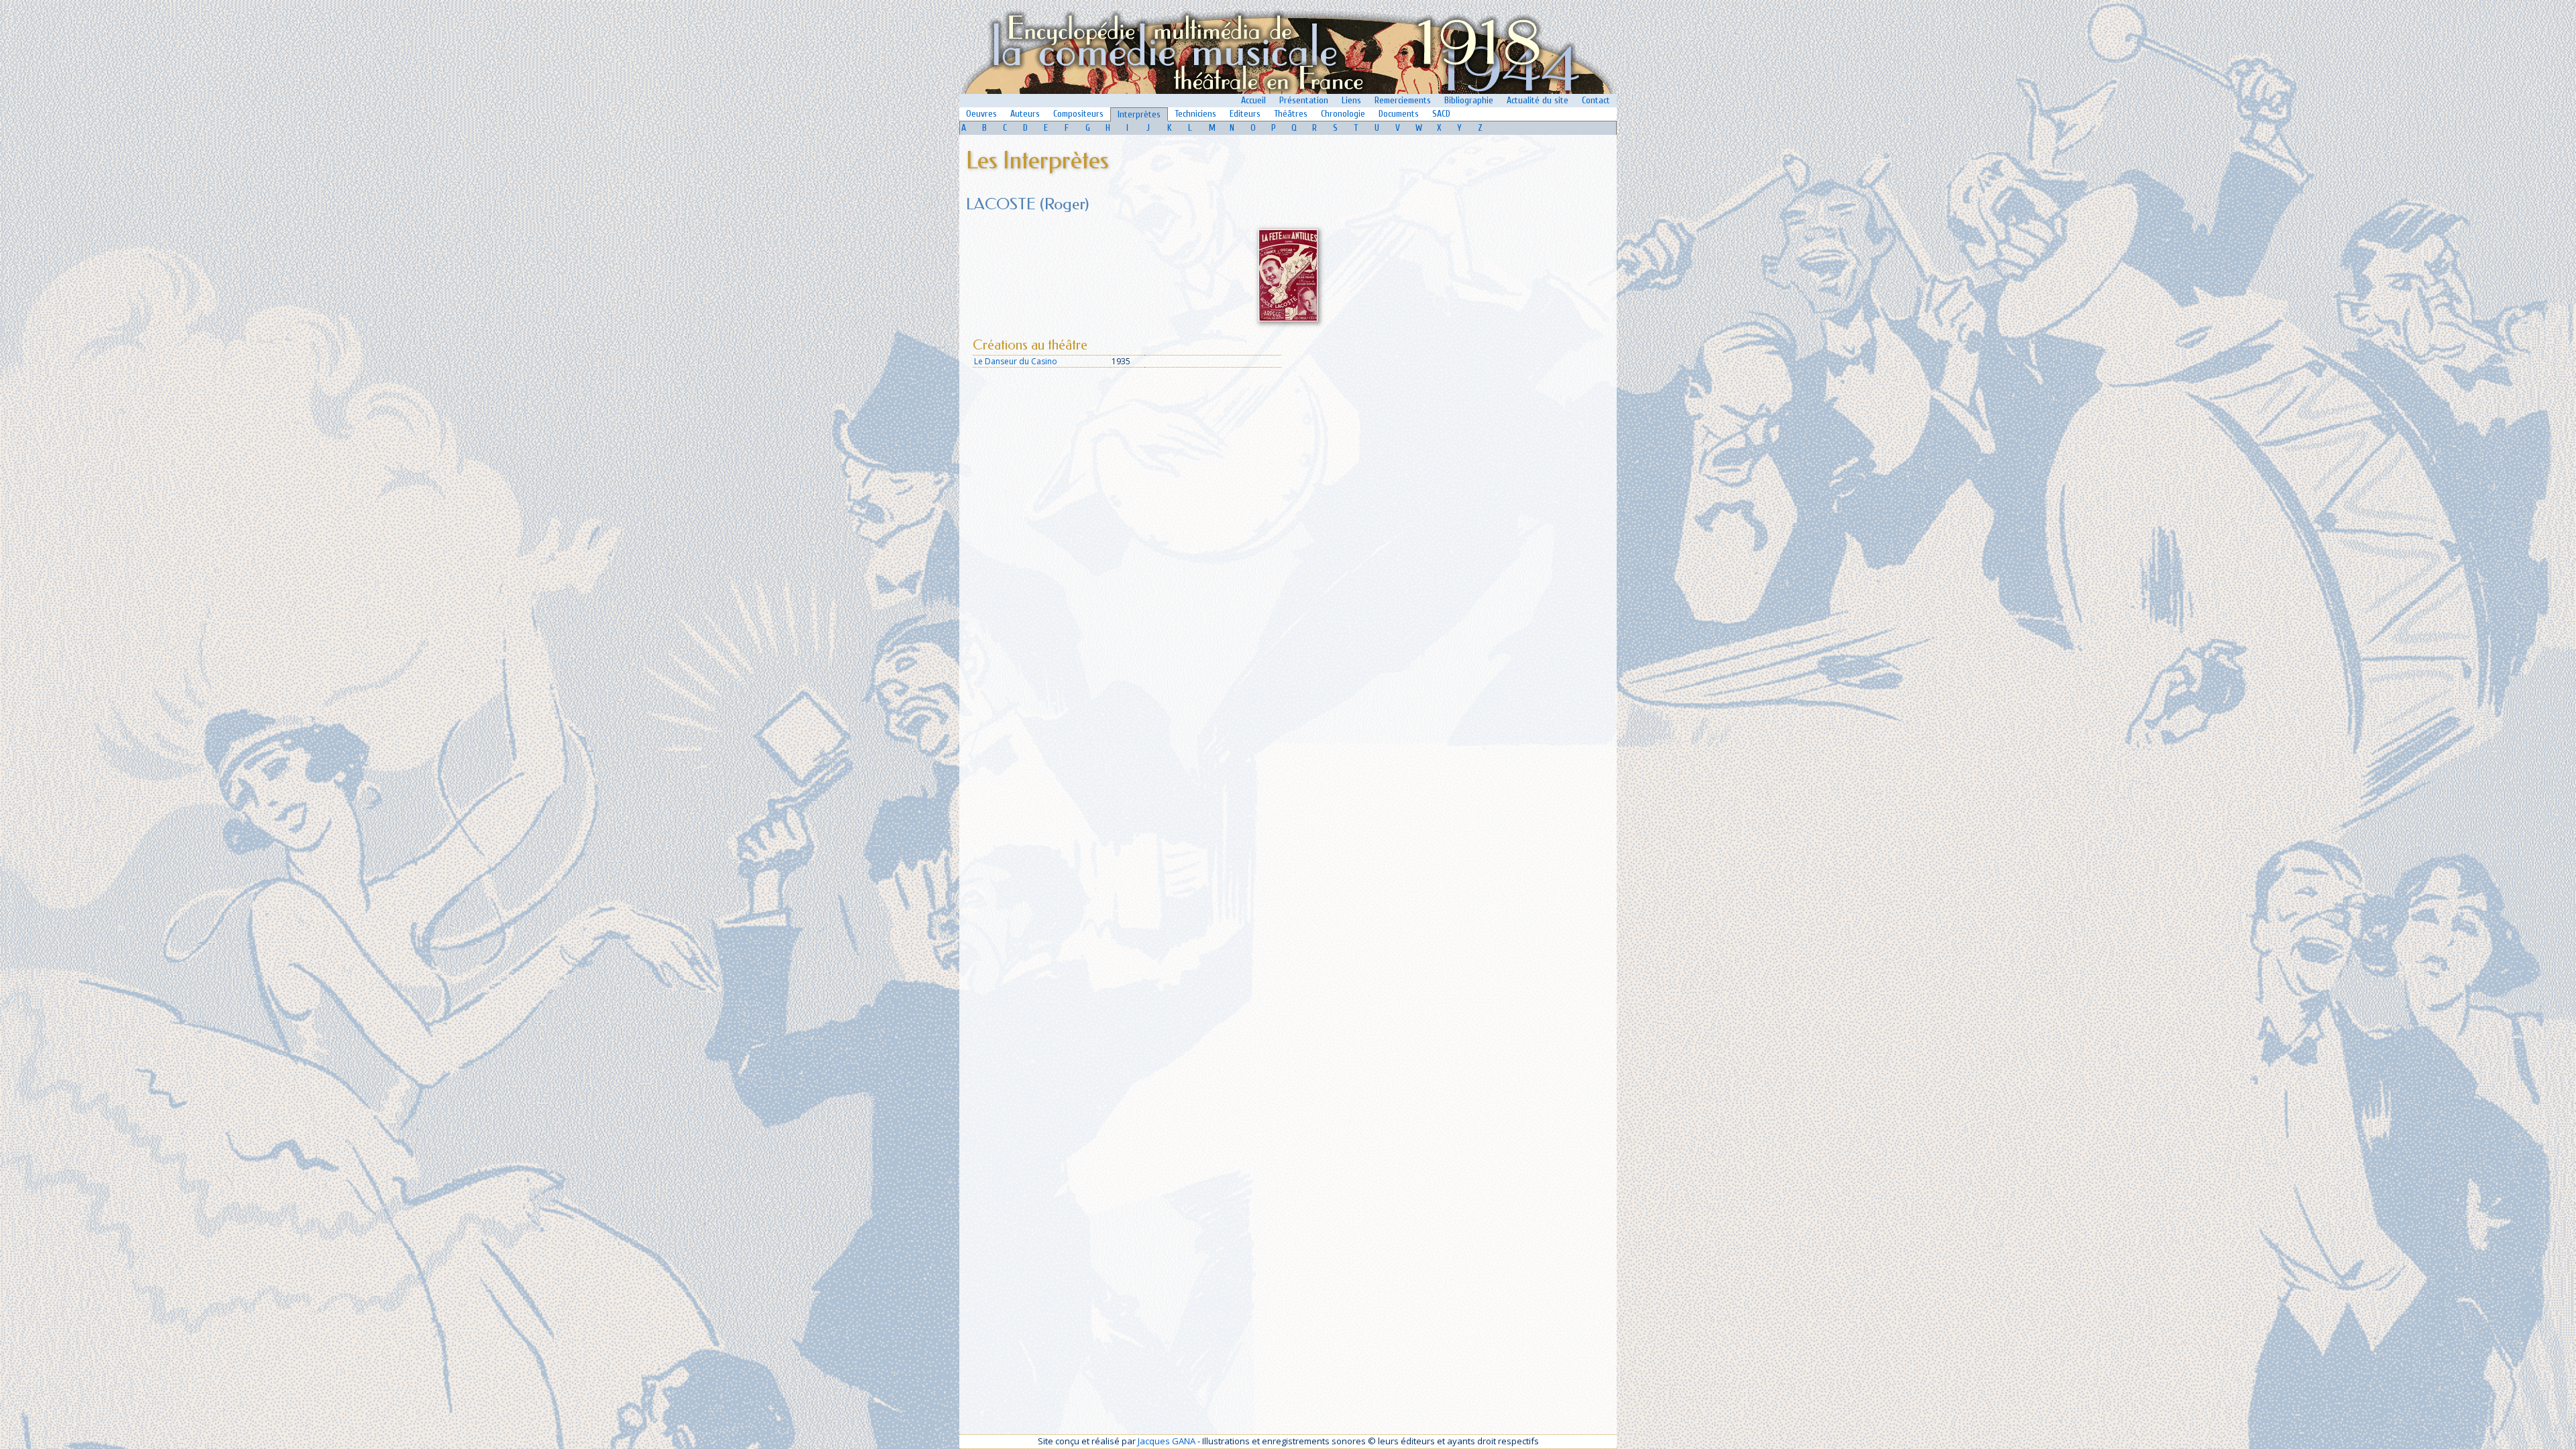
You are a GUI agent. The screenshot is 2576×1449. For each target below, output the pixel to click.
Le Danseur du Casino (1016, 361)
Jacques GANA (1167, 1441)
